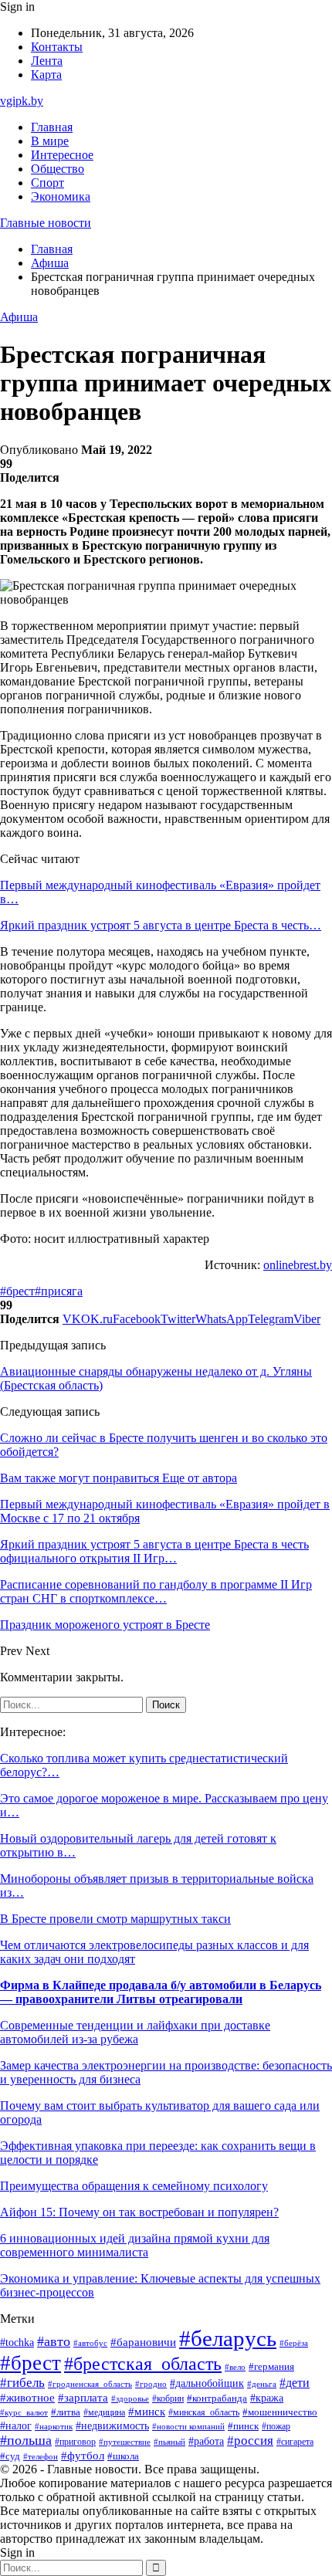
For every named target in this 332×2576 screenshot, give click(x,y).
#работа (206, 2441)
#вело (235, 2367)
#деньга (262, 2384)
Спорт (47, 183)
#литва (66, 2412)
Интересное (62, 155)
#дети (295, 2383)
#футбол (83, 2456)
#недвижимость (112, 2426)
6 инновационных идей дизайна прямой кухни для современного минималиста (135, 2245)
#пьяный (169, 2442)
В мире (50, 141)
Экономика (61, 196)
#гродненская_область (90, 2384)
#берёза (294, 2343)
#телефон (41, 2456)
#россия (250, 2441)
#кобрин (168, 2398)
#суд (10, 2456)
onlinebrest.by (298, 1265)
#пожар (276, 2426)
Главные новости (46, 223)
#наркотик (54, 2426)
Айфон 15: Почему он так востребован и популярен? (139, 2212)
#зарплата (83, 2398)
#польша (26, 2440)
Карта (46, 74)
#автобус (90, 2343)
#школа (123, 2456)
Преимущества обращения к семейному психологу (134, 2186)
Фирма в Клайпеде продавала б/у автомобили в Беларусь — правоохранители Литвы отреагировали (161, 1992)
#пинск (243, 2426)
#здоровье (130, 2398)
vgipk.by (22, 101)
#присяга (59, 1291)
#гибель (22, 2383)
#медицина (104, 2413)
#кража (267, 2398)
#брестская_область (143, 2363)
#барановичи (143, 2342)
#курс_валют (24, 2412)
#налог (16, 2426)
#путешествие (125, 2442)
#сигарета (295, 2442)
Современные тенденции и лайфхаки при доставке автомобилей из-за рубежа (135, 2032)
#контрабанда (217, 2398)
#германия (271, 2366)
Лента (47, 61)
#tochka (17, 2342)
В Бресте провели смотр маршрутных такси (115, 1919)
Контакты (57, 47)
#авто (54, 2341)
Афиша (19, 317)
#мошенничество (280, 2412)
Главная (52, 127)
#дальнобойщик (207, 2383)
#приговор (75, 2442)
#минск (147, 2411)
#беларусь (228, 2338)
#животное (27, 2398)
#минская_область (204, 2412)
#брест (17, 1291)
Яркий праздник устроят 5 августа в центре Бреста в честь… (161, 925)
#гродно (151, 2384)
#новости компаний (188, 2426)
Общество (58, 169)
